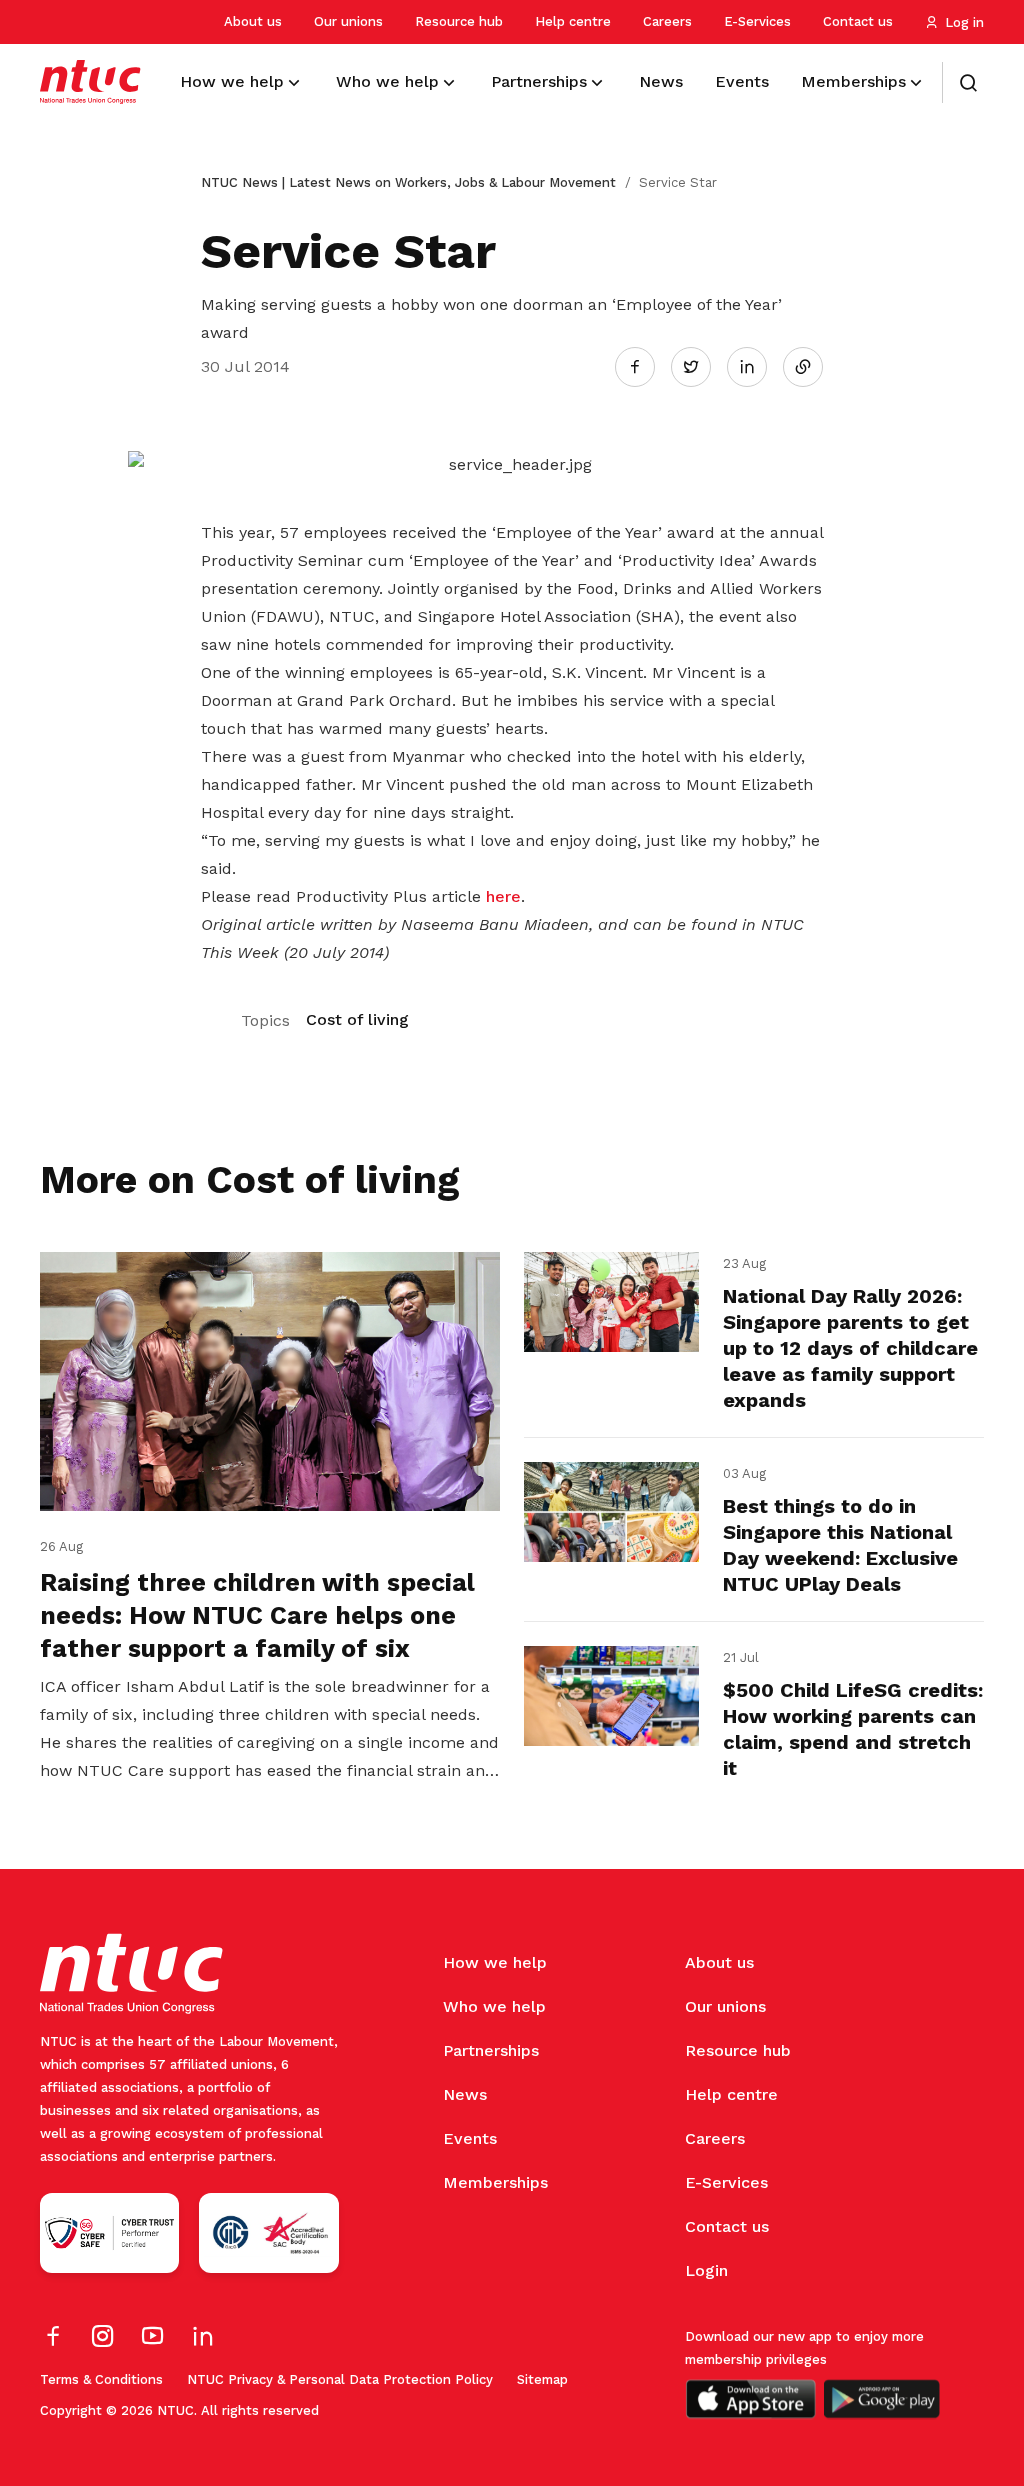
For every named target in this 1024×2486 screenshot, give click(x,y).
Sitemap (542, 2379)
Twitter (701, 366)
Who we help (494, 2006)
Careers (667, 21)
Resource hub (459, 21)
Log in (964, 22)
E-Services (757, 21)
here (503, 896)
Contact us (858, 21)
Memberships (495, 2182)
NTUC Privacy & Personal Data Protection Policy (340, 2379)
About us (253, 21)
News (465, 2094)
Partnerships (491, 2050)
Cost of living (357, 1019)
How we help (495, 1962)
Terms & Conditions (101, 2379)
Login (706, 2270)
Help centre (573, 21)
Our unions (348, 21)
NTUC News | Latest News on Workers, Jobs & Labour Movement (408, 182)
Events (470, 2138)
